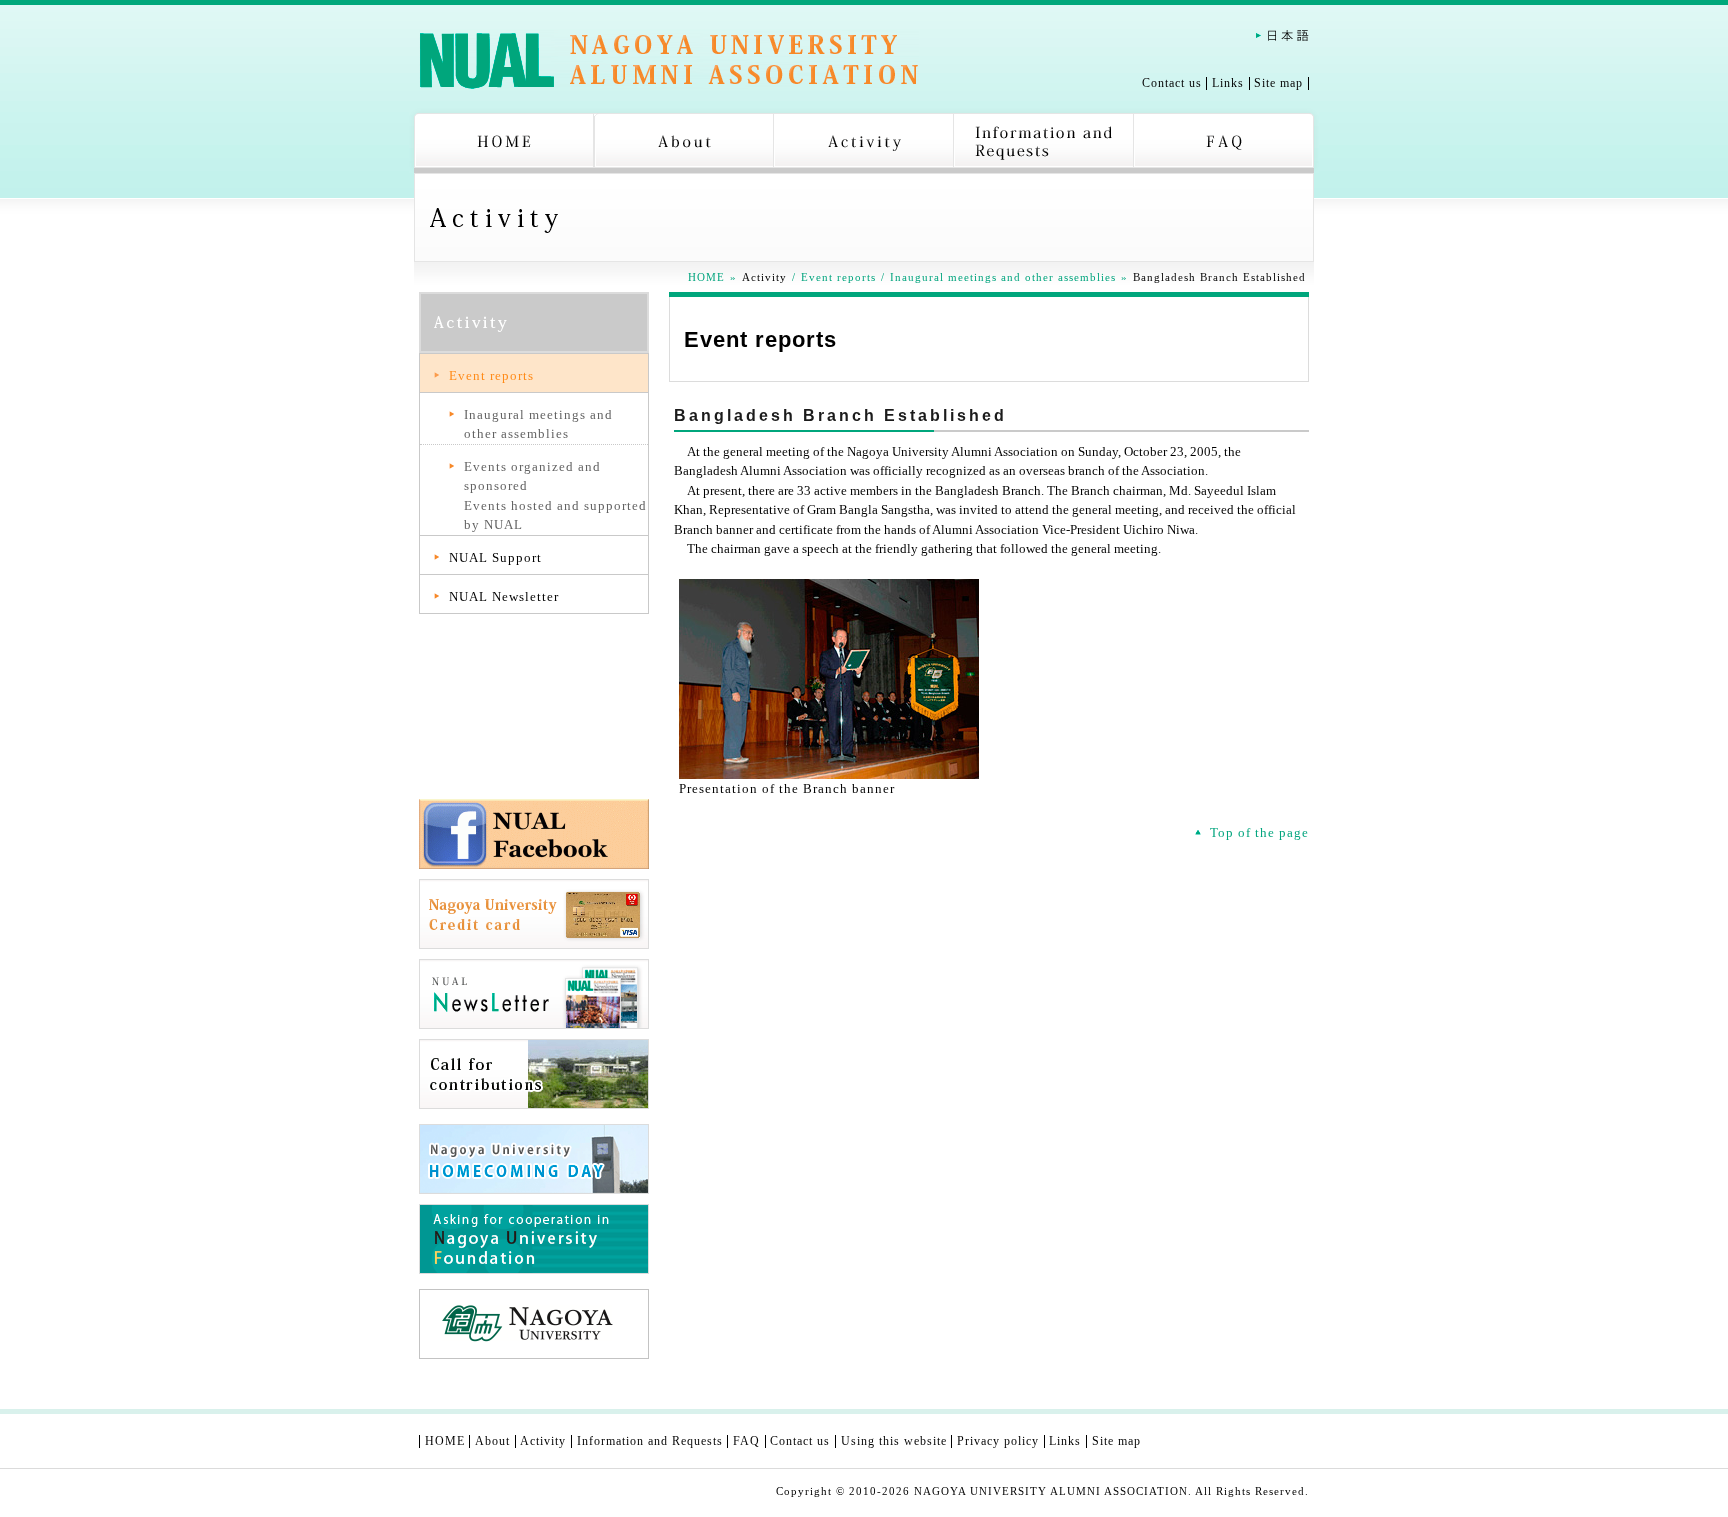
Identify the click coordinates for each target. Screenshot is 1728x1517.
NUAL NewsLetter (534, 994)
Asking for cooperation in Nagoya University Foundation (534, 1239)
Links (1228, 83)
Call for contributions (534, 1074)
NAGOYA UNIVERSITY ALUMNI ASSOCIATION (669, 59)
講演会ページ (534, 674)
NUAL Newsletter (504, 596)
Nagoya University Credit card (534, 914)
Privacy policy (998, 1441)
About (684, 143)
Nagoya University (534, 1324)
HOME (504, 143)
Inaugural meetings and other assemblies (1003, 277)
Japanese (1282, 35)
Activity (864, 143)
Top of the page (1259, 832)
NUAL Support (495, 557)
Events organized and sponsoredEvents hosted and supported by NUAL (555, 496)
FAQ (1224, 143)
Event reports (838, 277)
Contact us (1172, 83)
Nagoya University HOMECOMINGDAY (534, 1159)
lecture (534, 754)
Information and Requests (1044, 143)
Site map (1278, 83)
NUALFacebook (534, 834)
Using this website (894, 1441)
